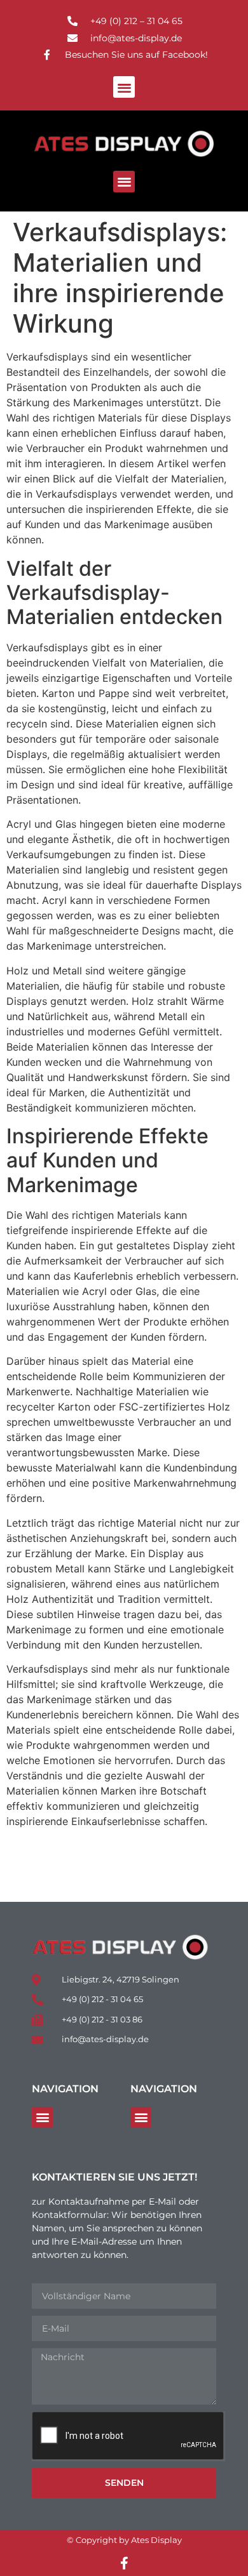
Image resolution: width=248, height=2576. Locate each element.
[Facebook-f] (124, 2563)
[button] (124, 87)
